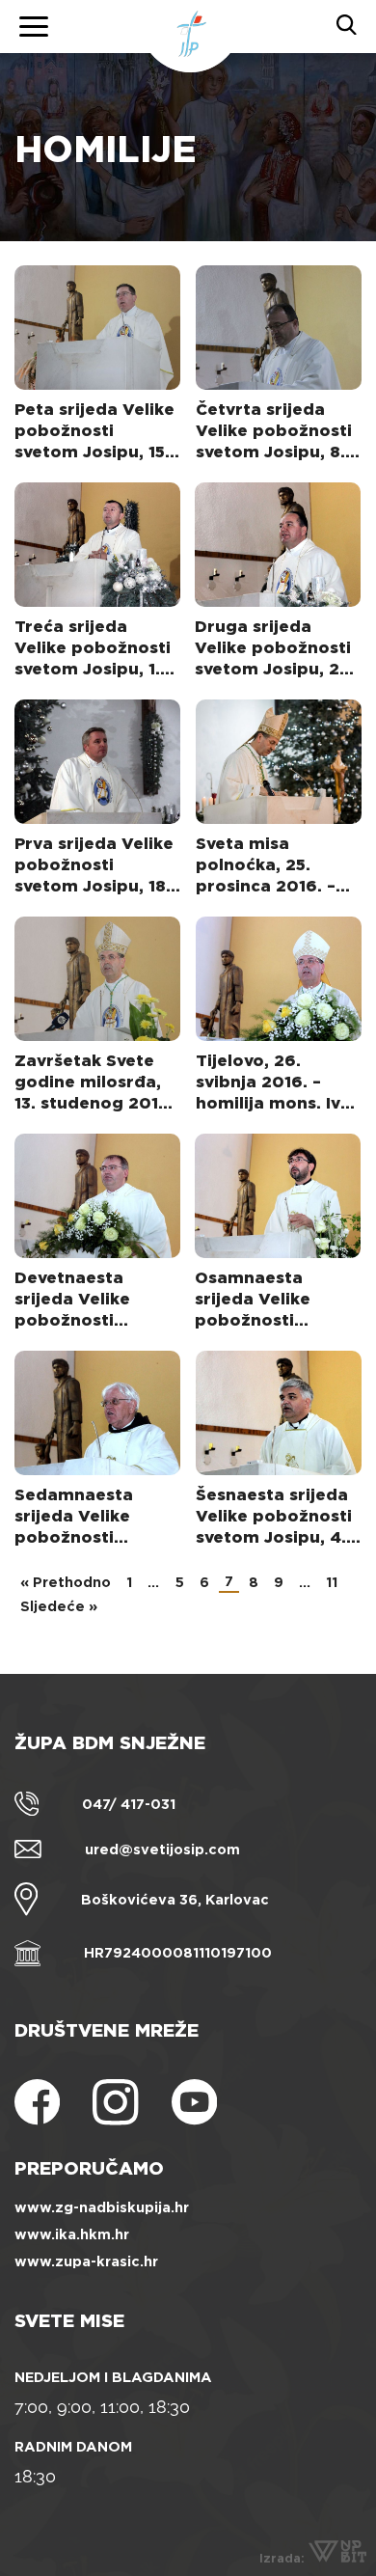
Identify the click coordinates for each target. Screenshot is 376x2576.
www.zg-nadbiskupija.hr (102, 2207)
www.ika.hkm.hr (72, 2234)
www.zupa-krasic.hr (86, 2261)
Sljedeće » (59, 1606)
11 (332, 1582)
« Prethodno (66, 1582)
